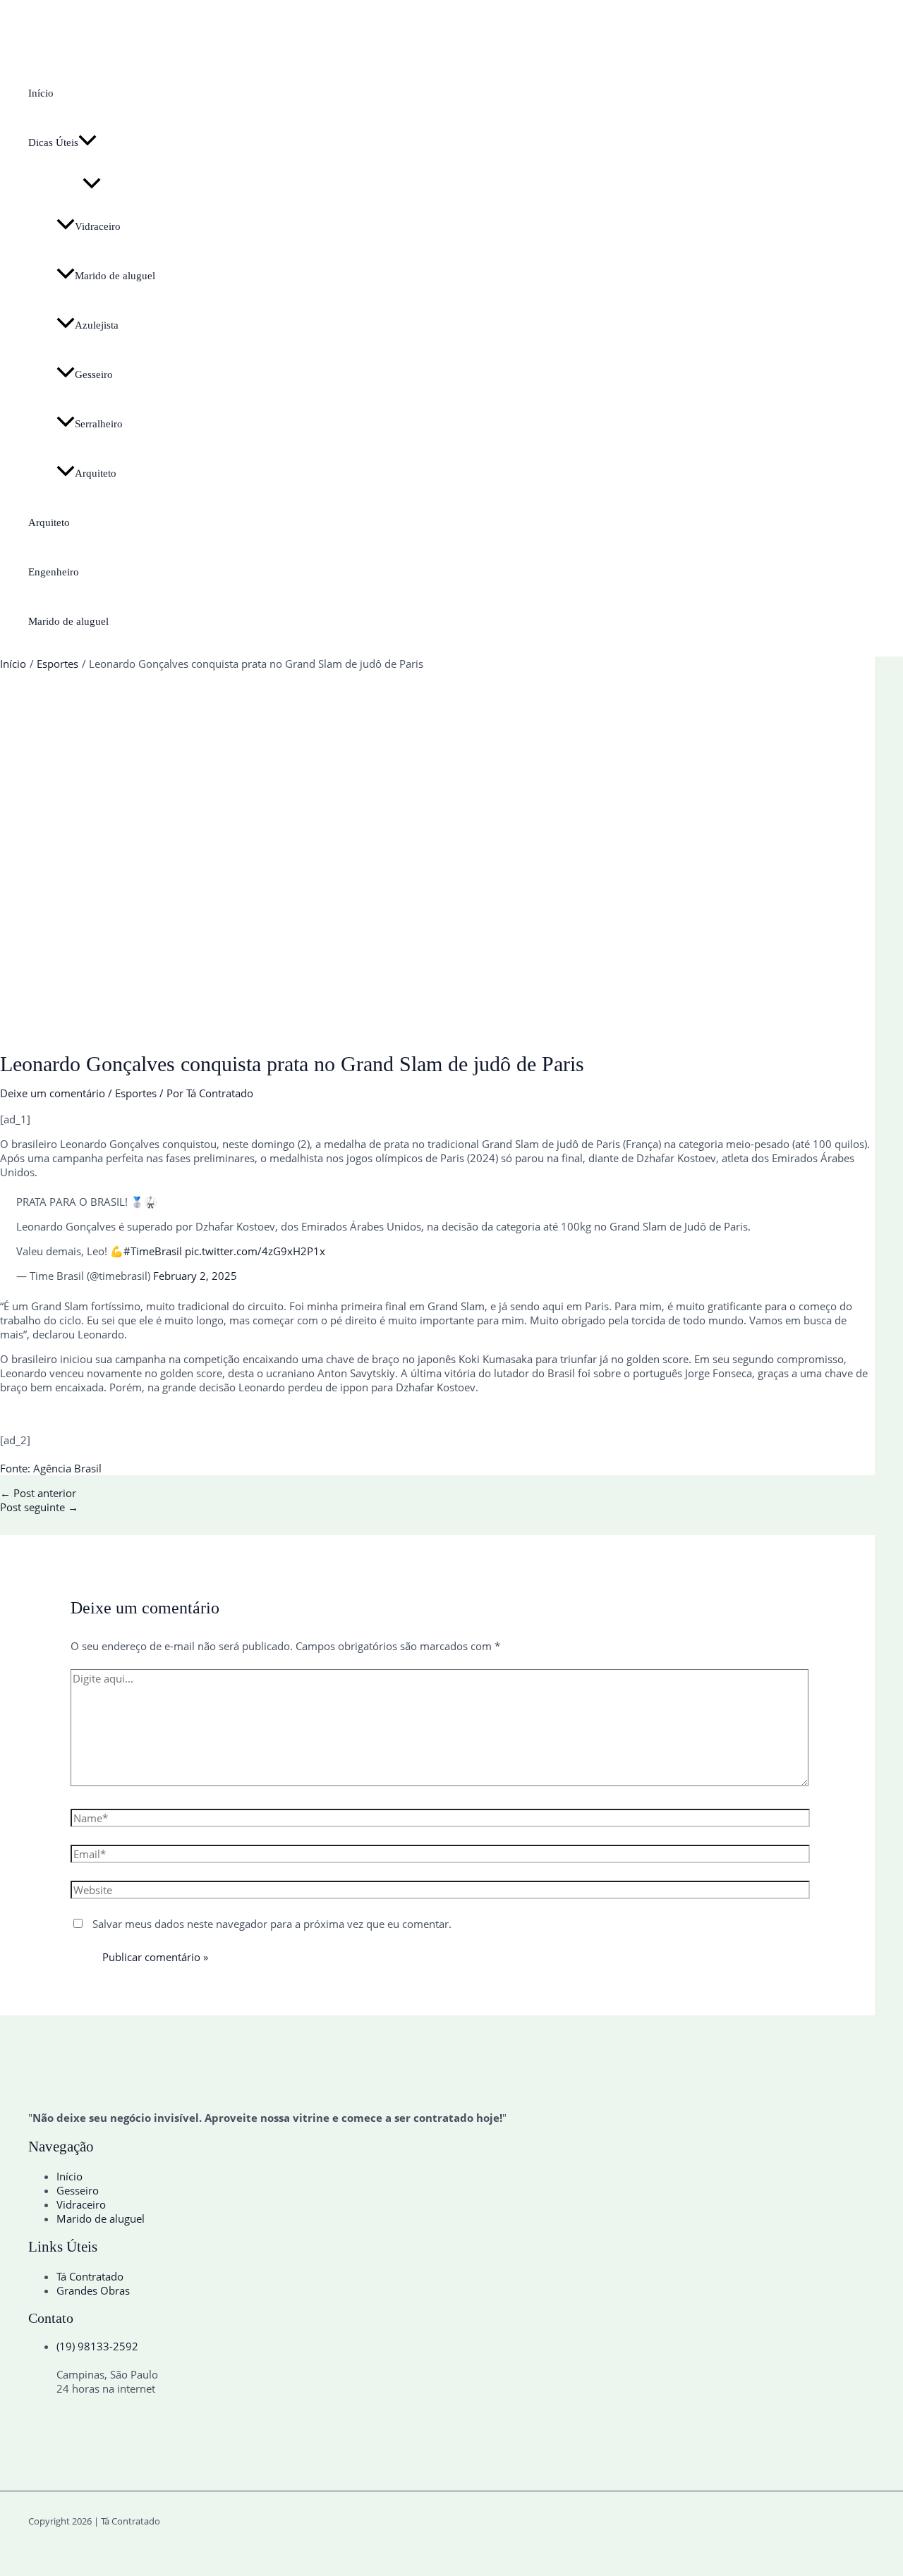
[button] (87, 142)
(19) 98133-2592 (97, 2346)
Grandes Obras (93, 2290)
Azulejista (97, 325)
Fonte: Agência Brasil (51, 1468)
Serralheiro (99, 424)
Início (41, 93)
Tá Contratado (90, 2276)
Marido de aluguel (115, 276)
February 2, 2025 (195, 1276)
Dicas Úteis (53, 142)
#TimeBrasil (153, 1251)
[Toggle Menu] (92, 184)
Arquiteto (96, 473)
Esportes (136, 1093)
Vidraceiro (98, 226)
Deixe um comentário (53, 1093)
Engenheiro (54, 572)
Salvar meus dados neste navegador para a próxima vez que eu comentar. (272, 1924)
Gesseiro (94, 374)
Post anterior (38, 1493)
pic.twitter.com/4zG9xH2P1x (255, 1251)
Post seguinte (39, 1507)
